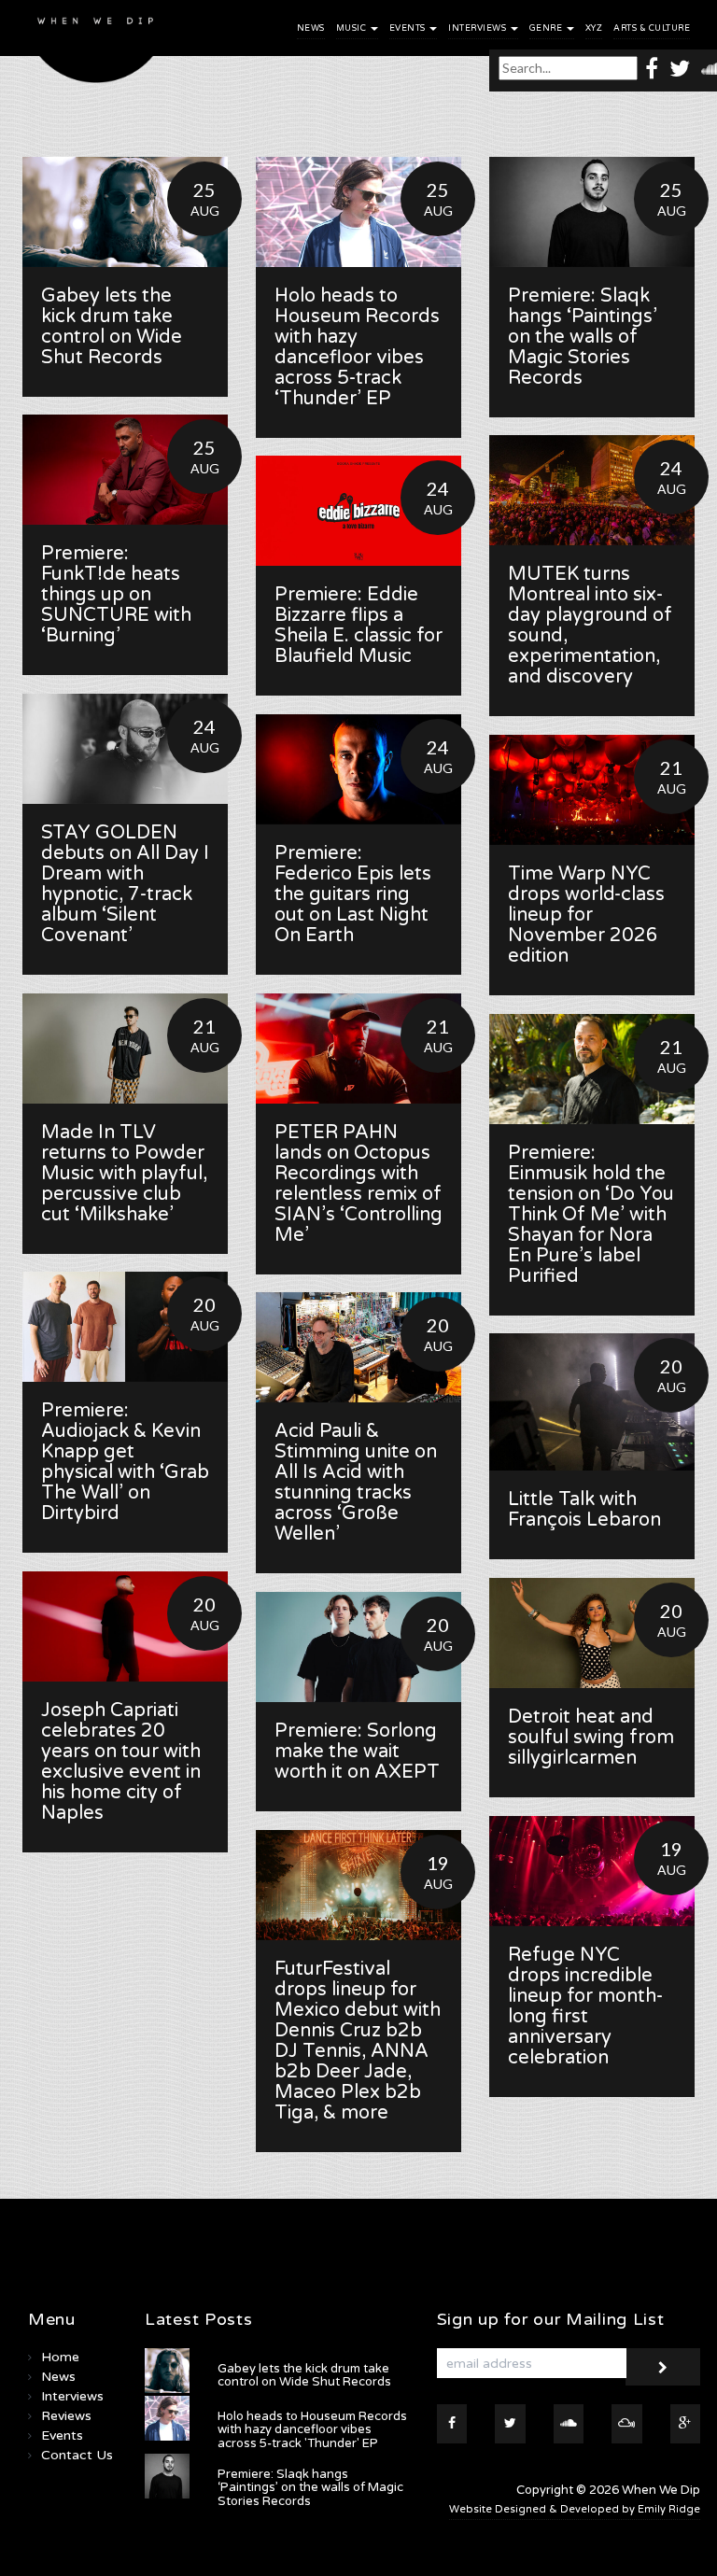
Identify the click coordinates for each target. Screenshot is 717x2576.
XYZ (594, 28)
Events (409, 28)
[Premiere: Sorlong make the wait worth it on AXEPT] (358, 1647)
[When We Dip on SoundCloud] (569, 2424)
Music (352, 28)
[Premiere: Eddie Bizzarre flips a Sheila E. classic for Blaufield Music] (358, 511)
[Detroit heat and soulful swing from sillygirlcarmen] (592, 1633)
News (311, 28)
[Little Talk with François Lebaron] (592, 1402)
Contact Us (77, 2455)
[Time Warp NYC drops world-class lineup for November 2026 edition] (592, 790)
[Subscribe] (663, 2367)
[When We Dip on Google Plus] (686, 2424)
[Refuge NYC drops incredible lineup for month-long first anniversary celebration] (592, 1871)
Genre (547, 28)
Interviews (478, 28)
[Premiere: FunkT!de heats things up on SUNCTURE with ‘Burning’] (125, 470)
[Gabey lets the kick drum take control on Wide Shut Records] (125, 212)
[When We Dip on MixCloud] (627, 2424)
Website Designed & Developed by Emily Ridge (575, 2509)
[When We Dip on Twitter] (680, 68)
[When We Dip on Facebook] (652, 68)
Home (60, 2357)
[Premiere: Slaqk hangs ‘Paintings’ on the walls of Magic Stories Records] (592, 212)
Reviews (66, 2416)
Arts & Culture (652, 28)
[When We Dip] (96, 46)
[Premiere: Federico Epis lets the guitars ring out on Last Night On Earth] (358, 769)
